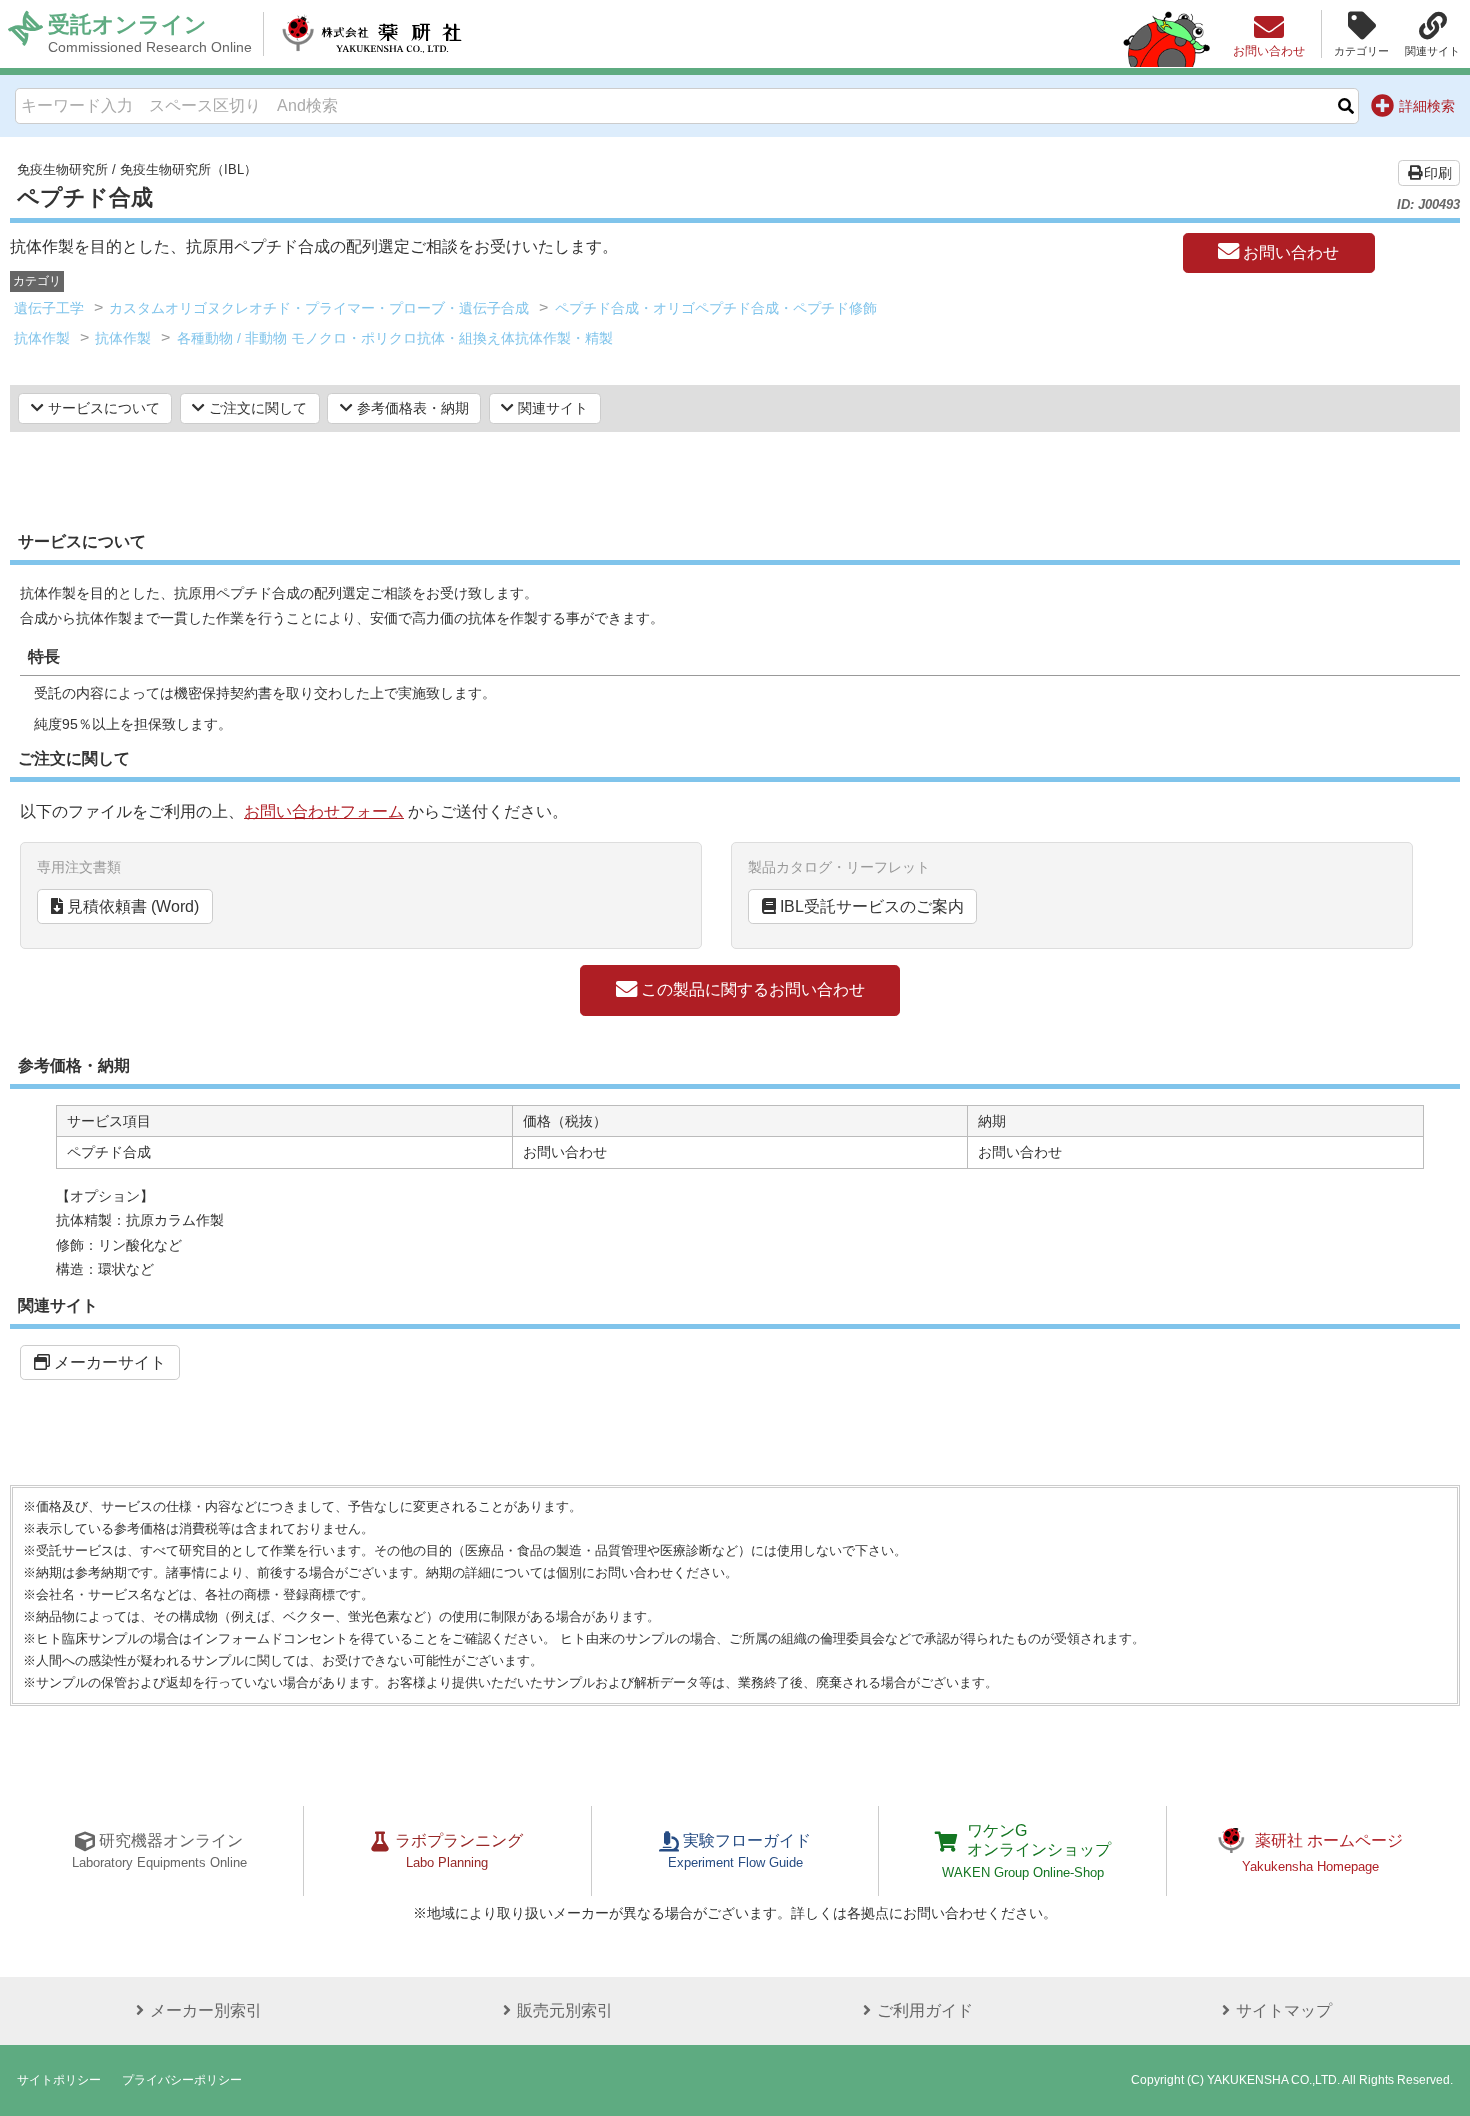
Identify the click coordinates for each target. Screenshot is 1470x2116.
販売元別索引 (565, 2010)
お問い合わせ (1289, 252)
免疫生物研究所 (62, 169)
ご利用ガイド (925, 2010)
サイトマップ (1284, 2010)
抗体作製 (42, 338)
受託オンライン (150, 33)
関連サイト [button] (551, 408)
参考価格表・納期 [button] (411, 408)
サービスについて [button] (102, 408)
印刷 (1438, 173)
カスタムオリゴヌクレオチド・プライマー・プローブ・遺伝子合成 (319, 308)
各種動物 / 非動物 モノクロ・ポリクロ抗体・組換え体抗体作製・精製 (395, 338)
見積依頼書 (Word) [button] (131, 906)
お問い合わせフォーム (324, 811)
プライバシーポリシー (182, 2080)
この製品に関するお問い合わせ (751, 989)
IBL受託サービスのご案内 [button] (870, 906)
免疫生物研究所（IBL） (188, 169)
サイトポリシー (59, 2080)
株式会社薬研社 (371, 34)
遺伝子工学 (49, 308)
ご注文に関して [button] (256, 408)
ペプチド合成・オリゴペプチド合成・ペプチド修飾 (716, 308)
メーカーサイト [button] (108, 1362)
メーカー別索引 (206, 2010)
